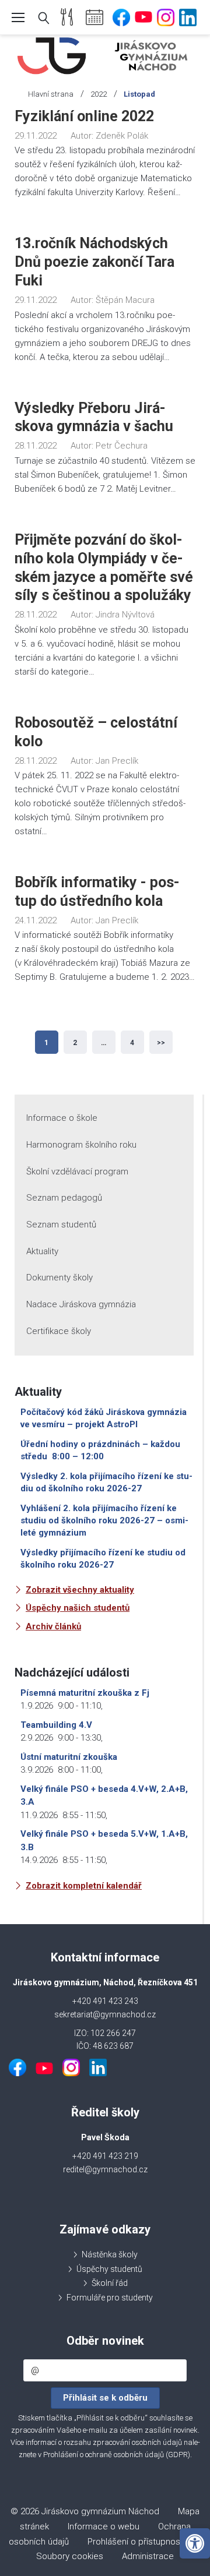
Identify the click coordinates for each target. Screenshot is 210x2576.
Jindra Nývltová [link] (125, 615)
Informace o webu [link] (104, 2526)
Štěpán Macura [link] (125, 300)
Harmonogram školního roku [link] (81, 1145)
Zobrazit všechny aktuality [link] (80, 1590)
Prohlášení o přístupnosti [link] (136, 2542)
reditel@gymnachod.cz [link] (105, 2169)
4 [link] (132, 1043)
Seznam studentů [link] (61, 1225)
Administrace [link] (148, 2556)
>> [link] (161, 1043)
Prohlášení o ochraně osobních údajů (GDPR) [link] (117, 2455)
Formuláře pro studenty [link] (110, 2298)
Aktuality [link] (42, 1251)
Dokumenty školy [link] (60, 1278)
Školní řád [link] (110, 2283)
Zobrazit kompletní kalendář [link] (84, 1886)
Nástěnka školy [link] (110, 2254)
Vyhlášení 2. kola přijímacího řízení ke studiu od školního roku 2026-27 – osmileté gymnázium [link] (104, 1520)
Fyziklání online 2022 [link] (84, 116)
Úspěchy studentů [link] (109, 2269)
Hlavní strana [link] (51, 94)
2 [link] (75, 1043)
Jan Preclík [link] (117, 761)
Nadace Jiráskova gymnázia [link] (81, 1304)
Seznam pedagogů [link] (64, 1198)
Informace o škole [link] (62, 1118)
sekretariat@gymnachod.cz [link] (105, 2014)
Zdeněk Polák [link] (122, 136)
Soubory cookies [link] (70, 2556)
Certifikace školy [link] (59, 1331)
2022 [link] (99, 94)
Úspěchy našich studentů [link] (78, 1608)
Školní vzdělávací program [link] (77, 1171)
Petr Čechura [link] (122, 446)
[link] (195, 2543)
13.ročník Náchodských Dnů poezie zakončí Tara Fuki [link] (94, 262)
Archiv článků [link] (53, 1626)
